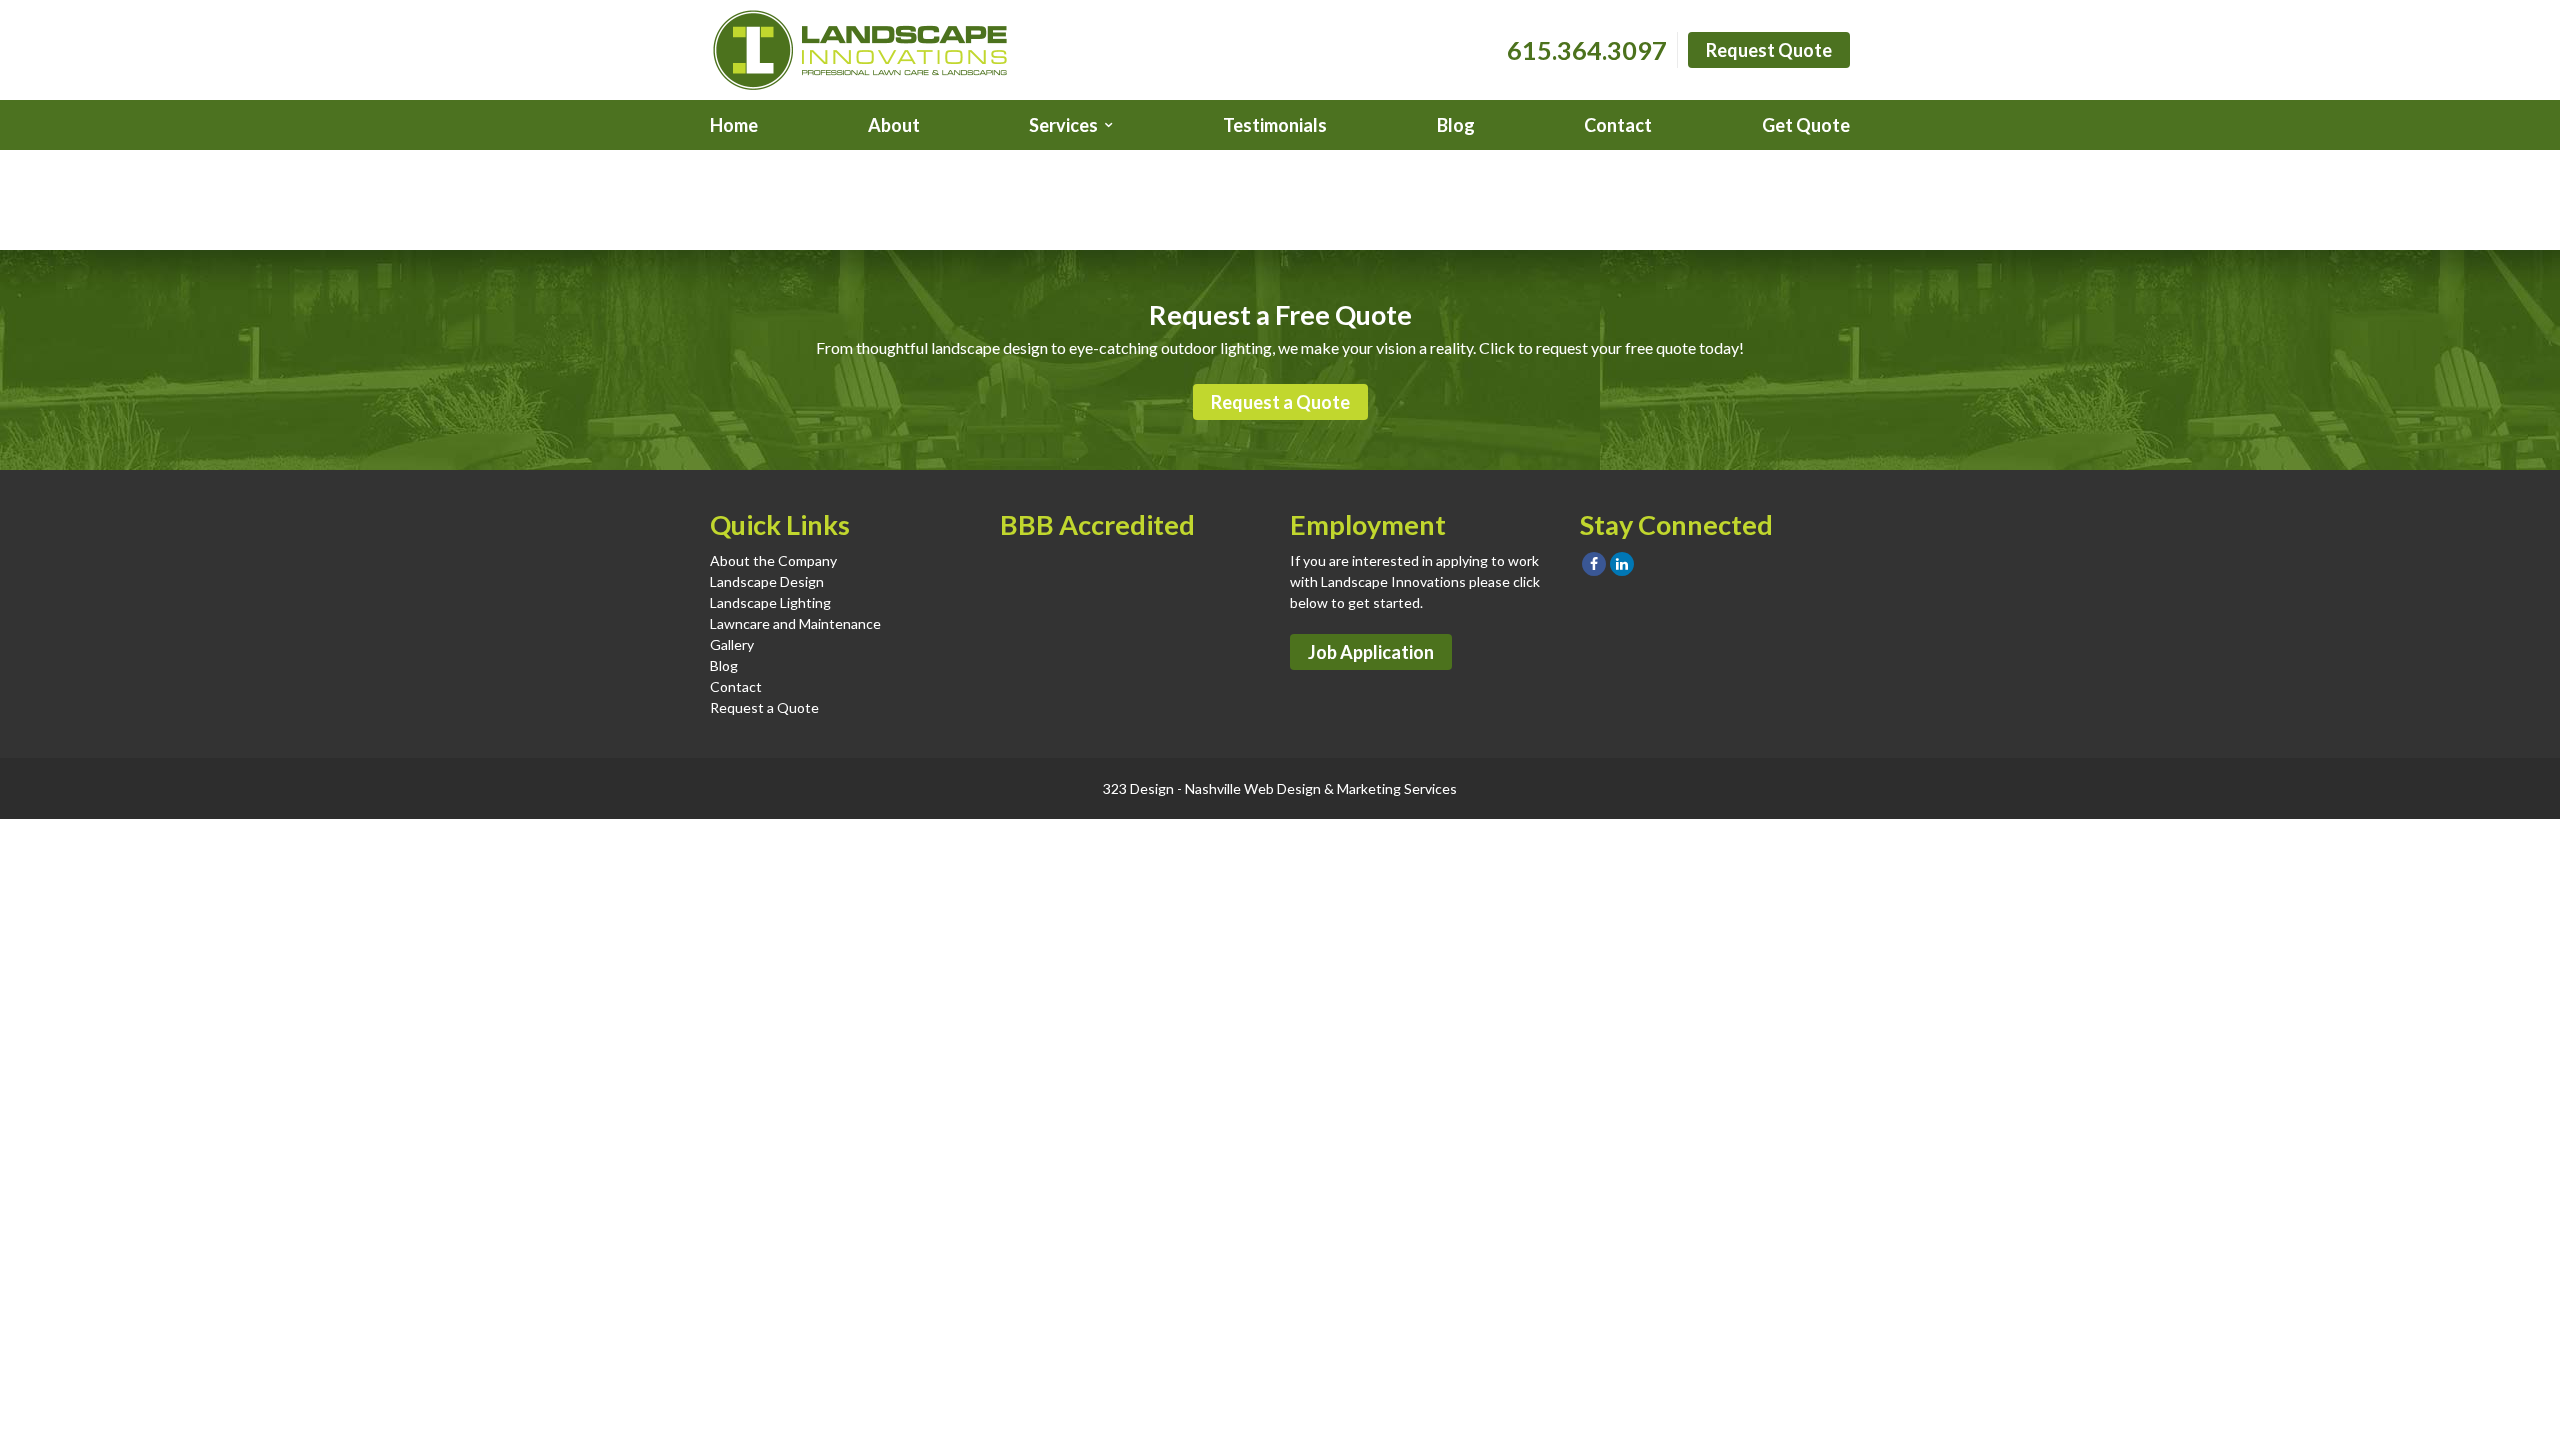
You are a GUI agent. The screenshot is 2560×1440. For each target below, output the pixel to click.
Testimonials (1275, 125)
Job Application (1371, 652)
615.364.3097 (1587, 50)
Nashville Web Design (1253, 788)
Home (734, 125)
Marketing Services (1397, 788)
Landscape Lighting (770, 602)
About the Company (773, 560)
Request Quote (1769, 50)
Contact (1618, 125)
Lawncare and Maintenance (795, 623)
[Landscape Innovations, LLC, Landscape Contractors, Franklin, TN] (1100, 595)
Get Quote (1806, 125)
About (894, 125)
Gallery (732, 644)
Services (1063, 125)
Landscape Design (767, 581)
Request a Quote (1280, 402)
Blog (1456, 125)
